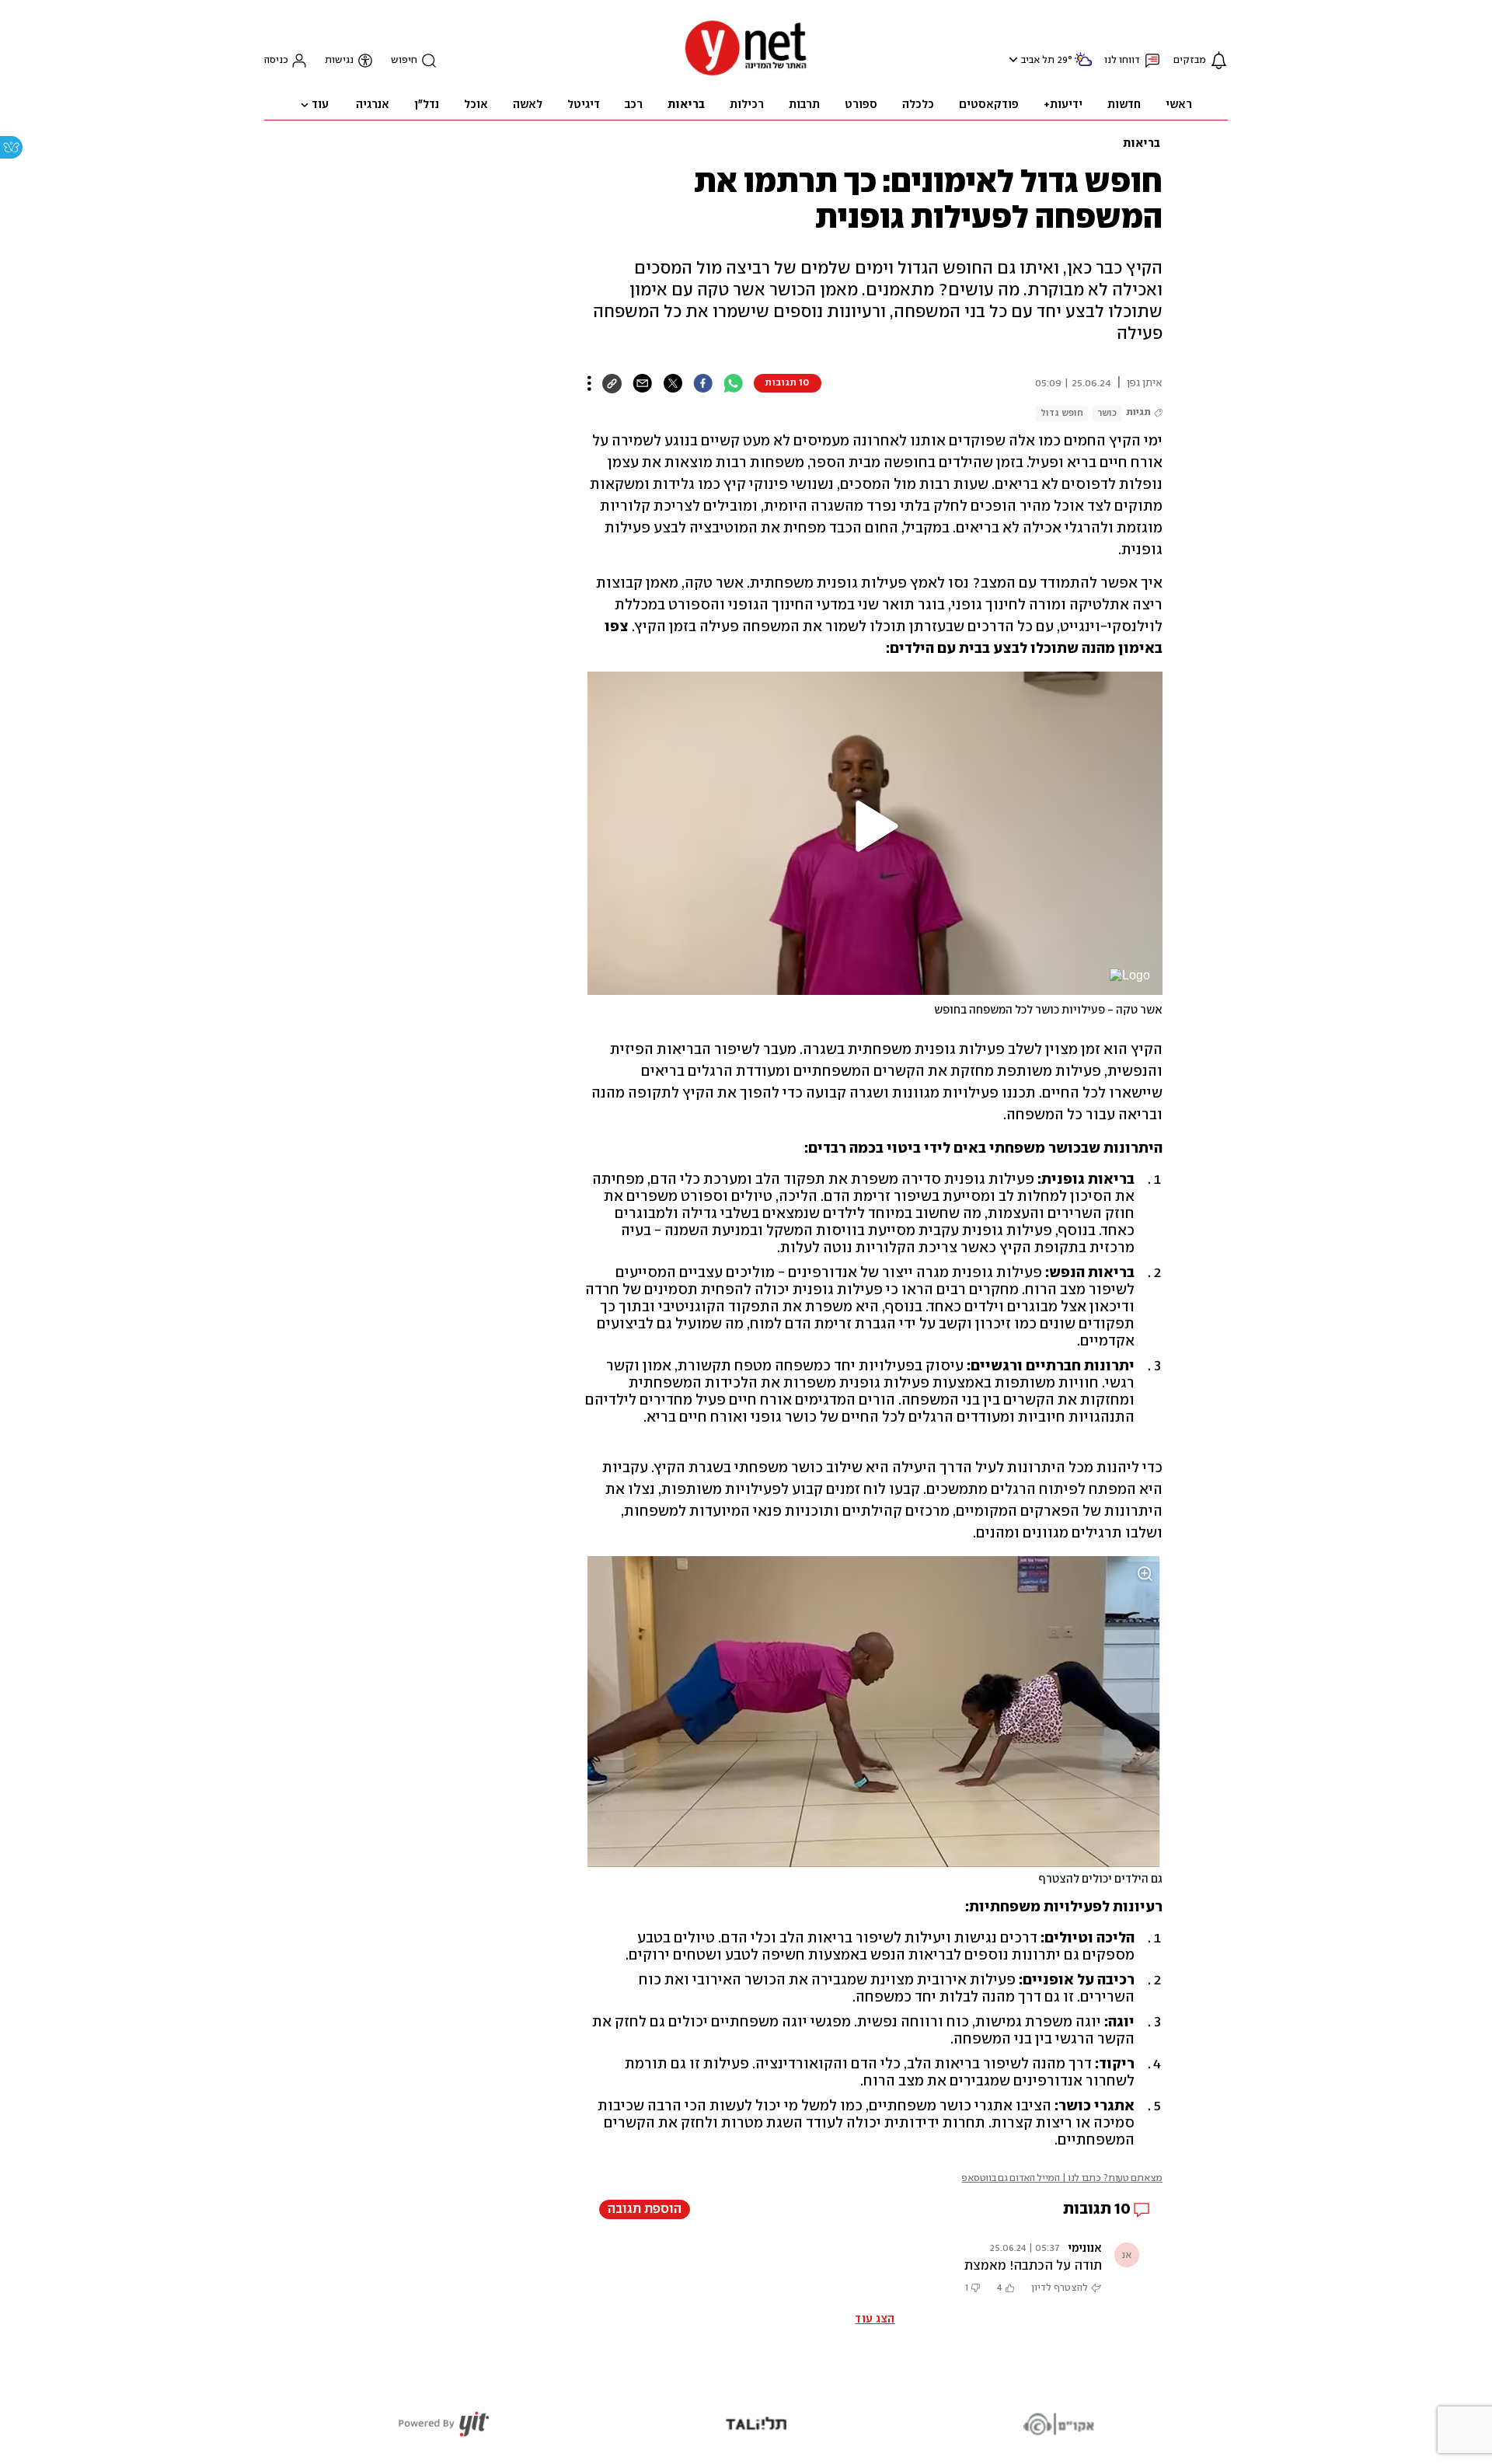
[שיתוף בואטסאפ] (733, 383)
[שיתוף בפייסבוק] (703, 383)
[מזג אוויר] (1083, 66)
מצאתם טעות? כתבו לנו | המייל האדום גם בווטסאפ (1062, 2178)
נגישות (339, 60)
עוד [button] (320, 105)
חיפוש (404, 60)
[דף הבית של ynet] (746, 74)
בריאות (1142, 144)
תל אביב (1038, 60)
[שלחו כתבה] (642, 383)
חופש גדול (1062, 413)
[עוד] (589, 383)
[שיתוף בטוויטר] (673, 383)
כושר (1107, 413)
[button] (1011, 59)
